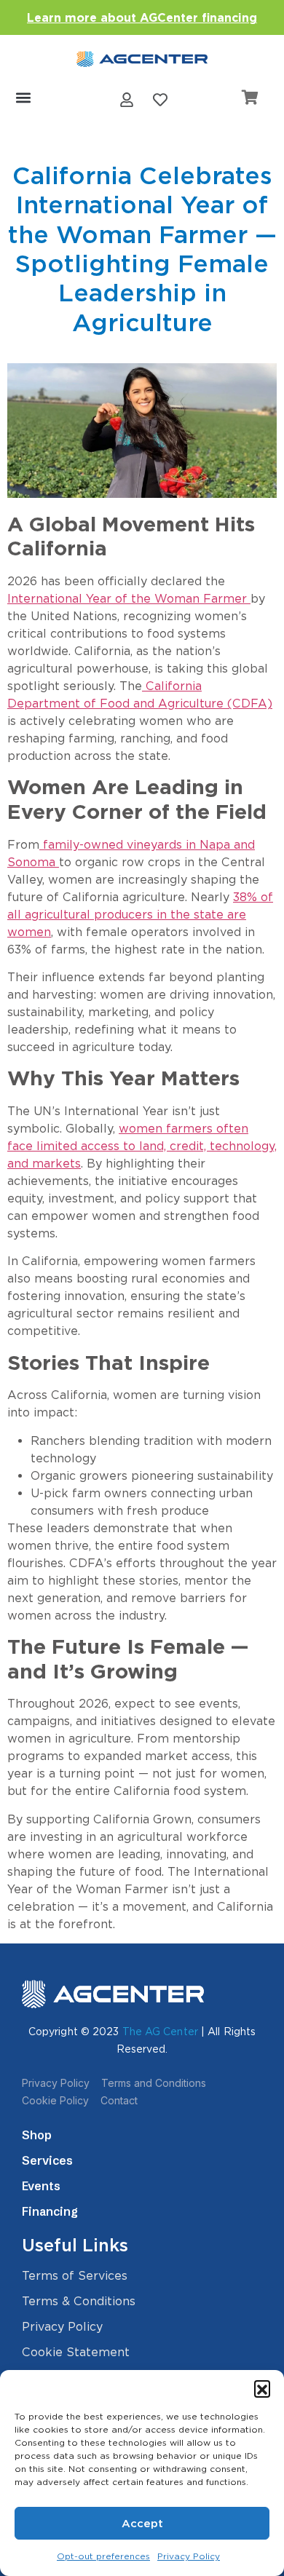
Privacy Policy (189, 2556)
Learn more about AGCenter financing (142, 18)
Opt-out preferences (103, 2556)
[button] (262, 2388)
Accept (142, 2524)
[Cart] (250, 98)
